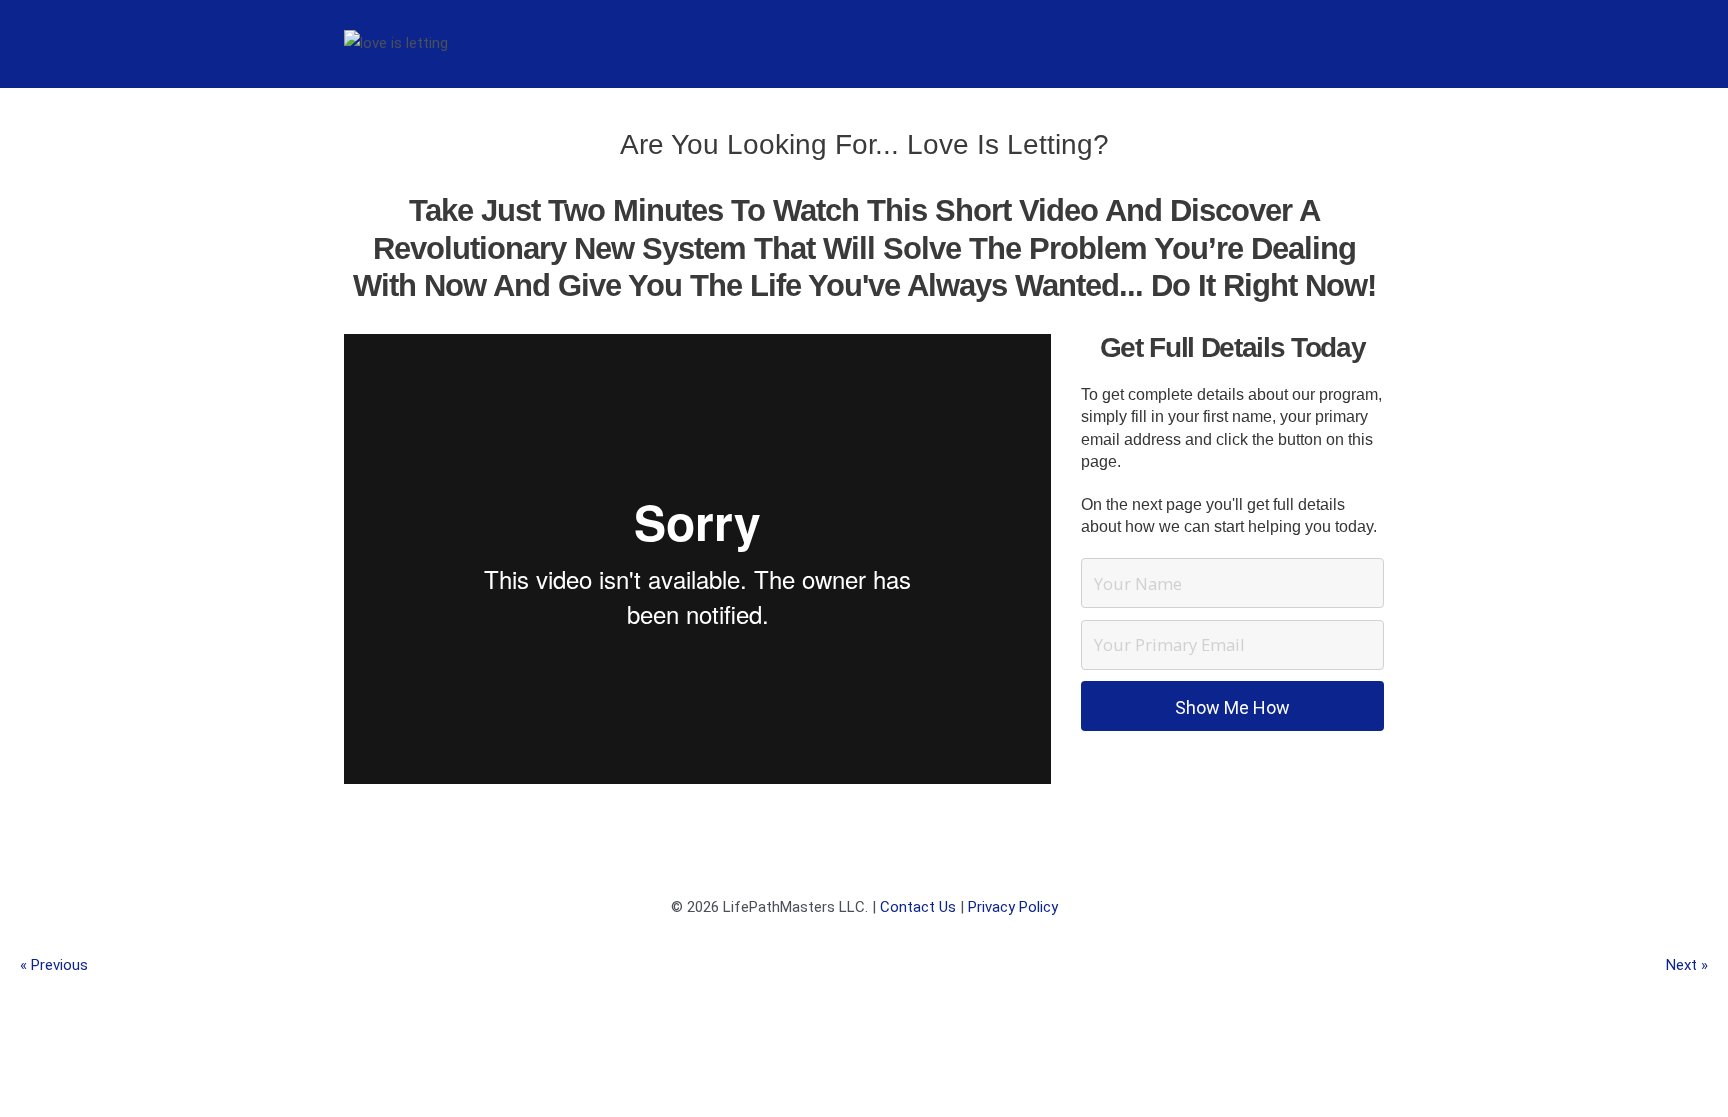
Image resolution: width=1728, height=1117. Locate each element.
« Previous (54, 965)
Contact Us (918, 907)
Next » (1687, 965)
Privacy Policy (1013, 907)
